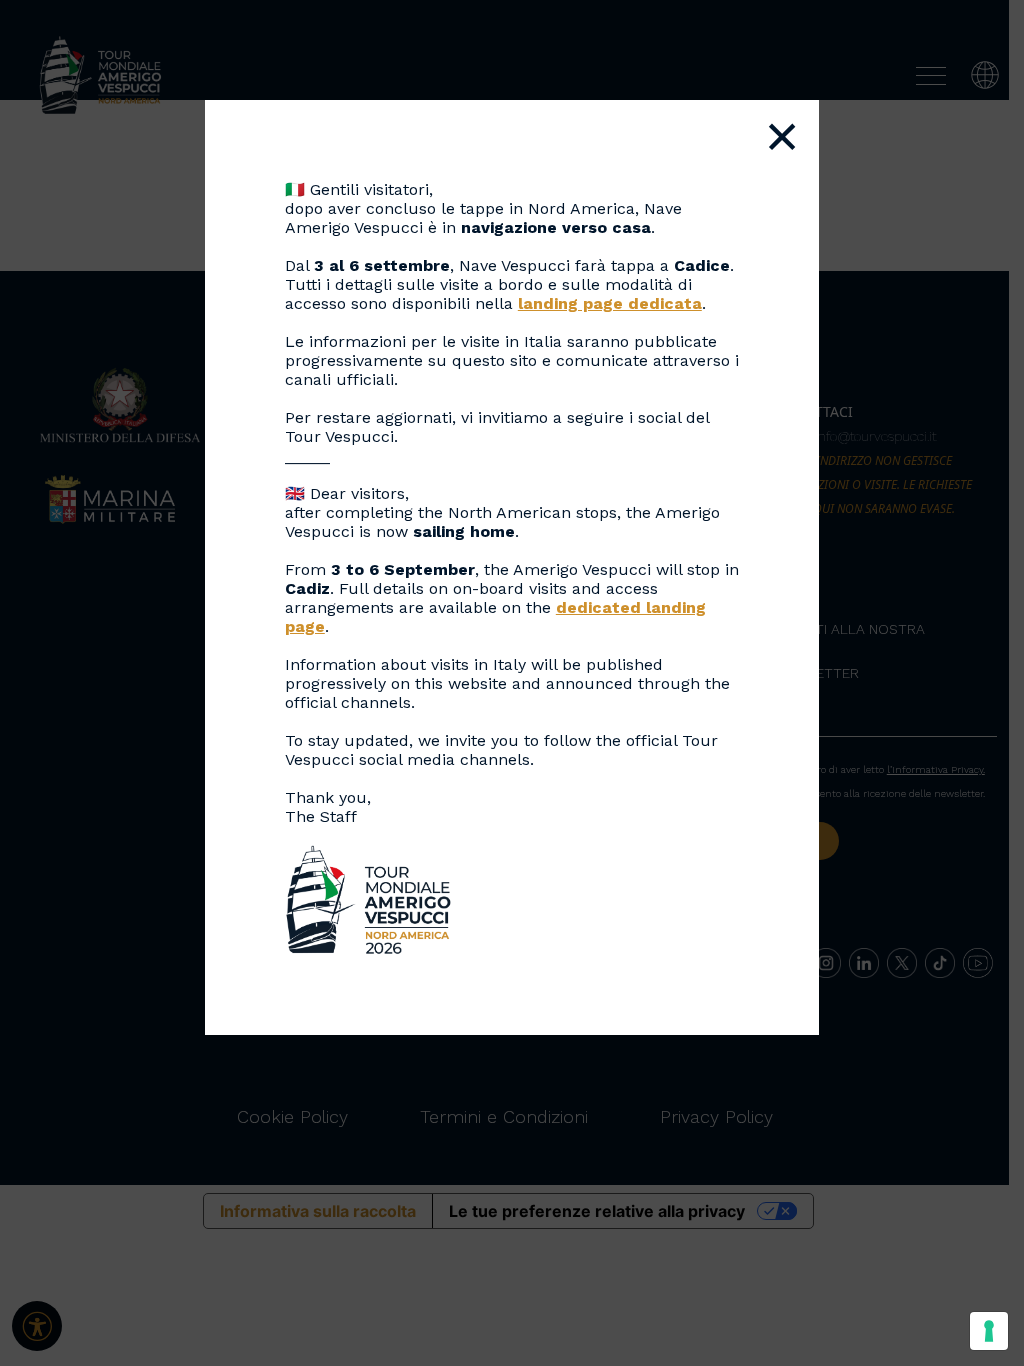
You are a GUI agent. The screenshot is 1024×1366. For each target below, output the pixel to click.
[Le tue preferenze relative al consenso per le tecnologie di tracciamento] (989, 1331)
